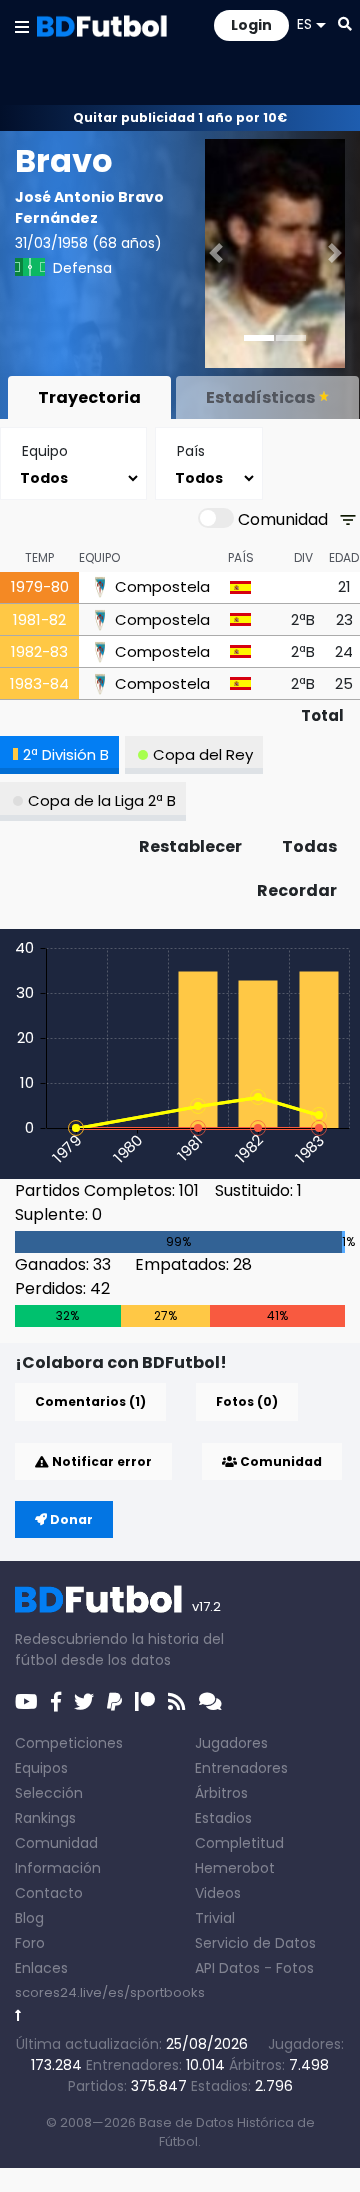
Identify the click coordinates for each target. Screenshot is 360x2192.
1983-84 (39, 683)
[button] (22, 26)
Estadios (223, 1818)
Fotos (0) (247, 1401)
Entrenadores (241, 1768)
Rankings (45, 1818)
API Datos (227, 1968)
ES (304, 24)
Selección (49, 1793)
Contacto (49, 1893)
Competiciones (69, 1743)
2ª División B (66, 754)
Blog (29, 1918)
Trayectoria (89, 397)
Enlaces (41, 1968)
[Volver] (18, 2015)
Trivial (215, 1918)
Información (58, 1868)
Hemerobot (235, 1868)
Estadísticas (260, 397)
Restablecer (190, 846)
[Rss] (177, 1702)
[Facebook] (56, 1702)
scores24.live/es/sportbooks (110, 1992)
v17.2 (206, 1606)
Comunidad (279, 1461)
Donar (70, 1519)
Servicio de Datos (255, 1943)
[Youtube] (26, 1702)
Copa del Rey (203, 754)
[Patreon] (145, 1702)
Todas (309, 846)
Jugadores (231, 1743)
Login (251, 25)
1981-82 (39, 619)
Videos (218, 1893)
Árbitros (221, 1793)
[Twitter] (84, 1702)
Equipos (41, 1768)
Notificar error (100, 1461)
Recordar (297, 890)
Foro (30, 1943)
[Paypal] (114, 1702)
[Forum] (210, 1702)
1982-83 (39, 651)
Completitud (239, 1843)
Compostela (162, 587)
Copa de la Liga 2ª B (102, 800)
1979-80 (40, 586)
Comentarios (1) (90, 1401)
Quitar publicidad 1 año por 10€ (180, 117)
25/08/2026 (207, 2044)
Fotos (295, 1968)
